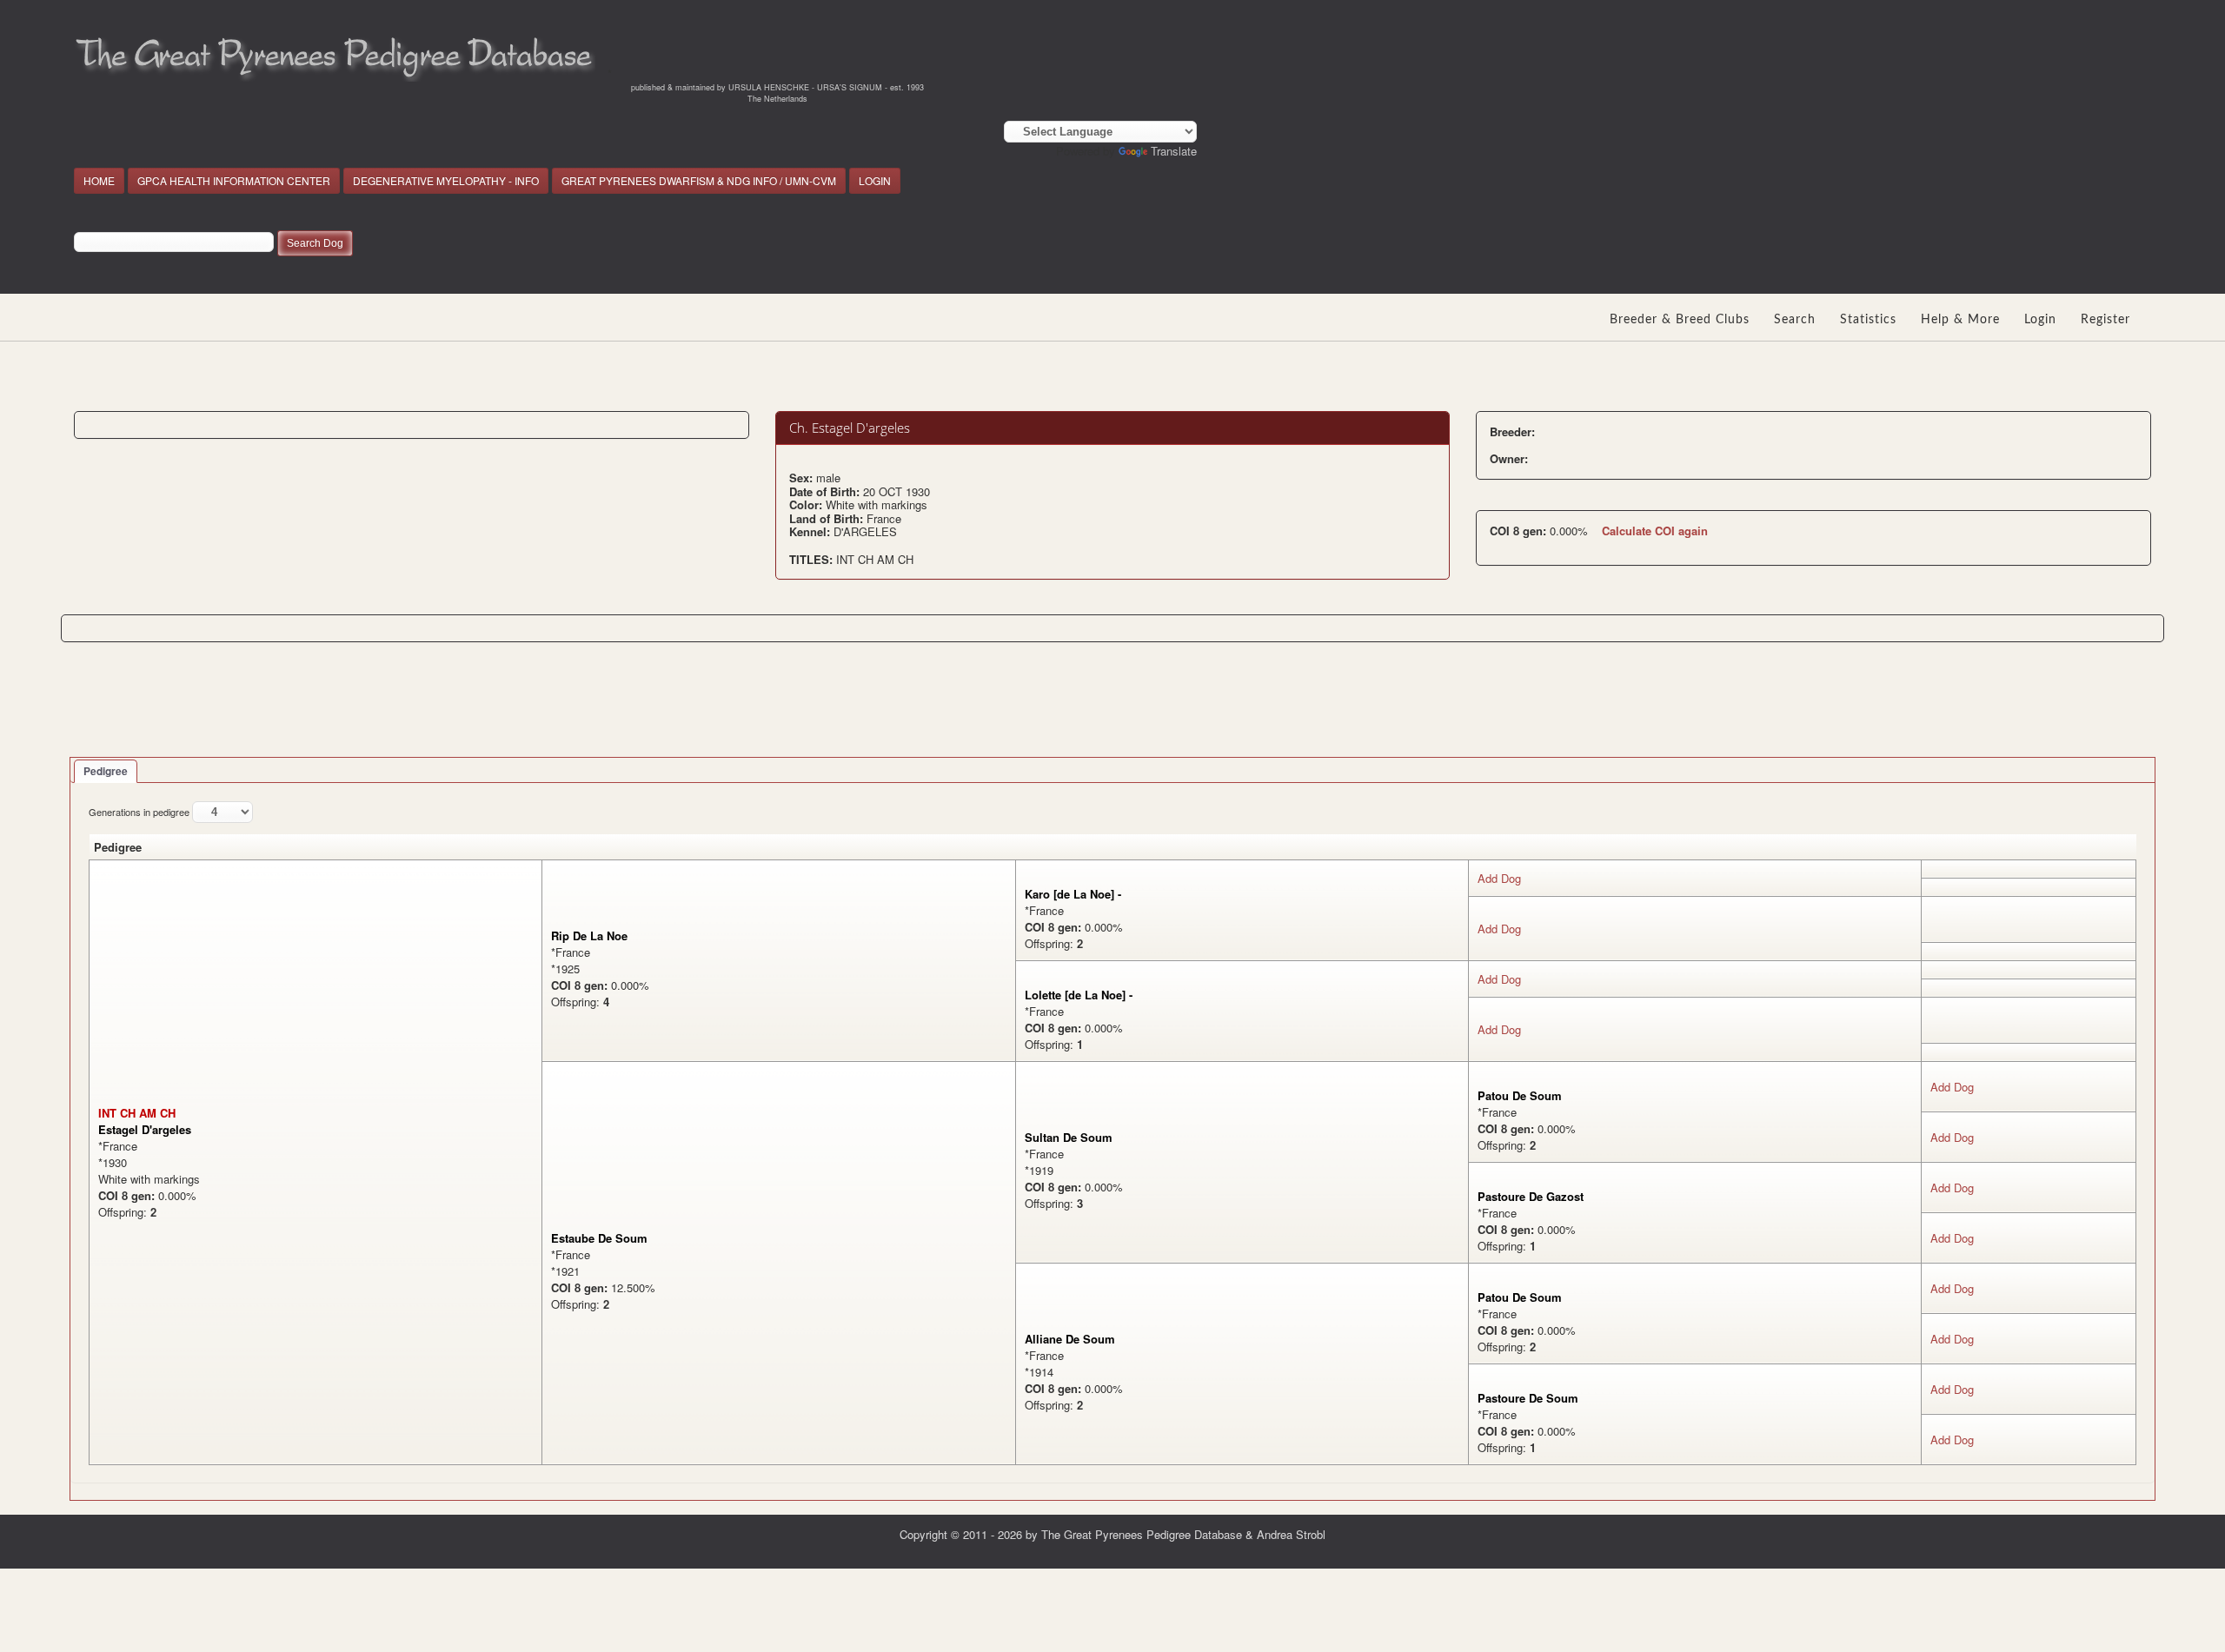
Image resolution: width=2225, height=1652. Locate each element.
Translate (1174, 151)
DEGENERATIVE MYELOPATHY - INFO (446, 180)
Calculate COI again (1655, 531)
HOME (99, 180)
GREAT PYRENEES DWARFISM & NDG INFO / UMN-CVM (699, 180)
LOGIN (875, 180)
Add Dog (1499, 878)
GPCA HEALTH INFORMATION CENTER (234, 180)
